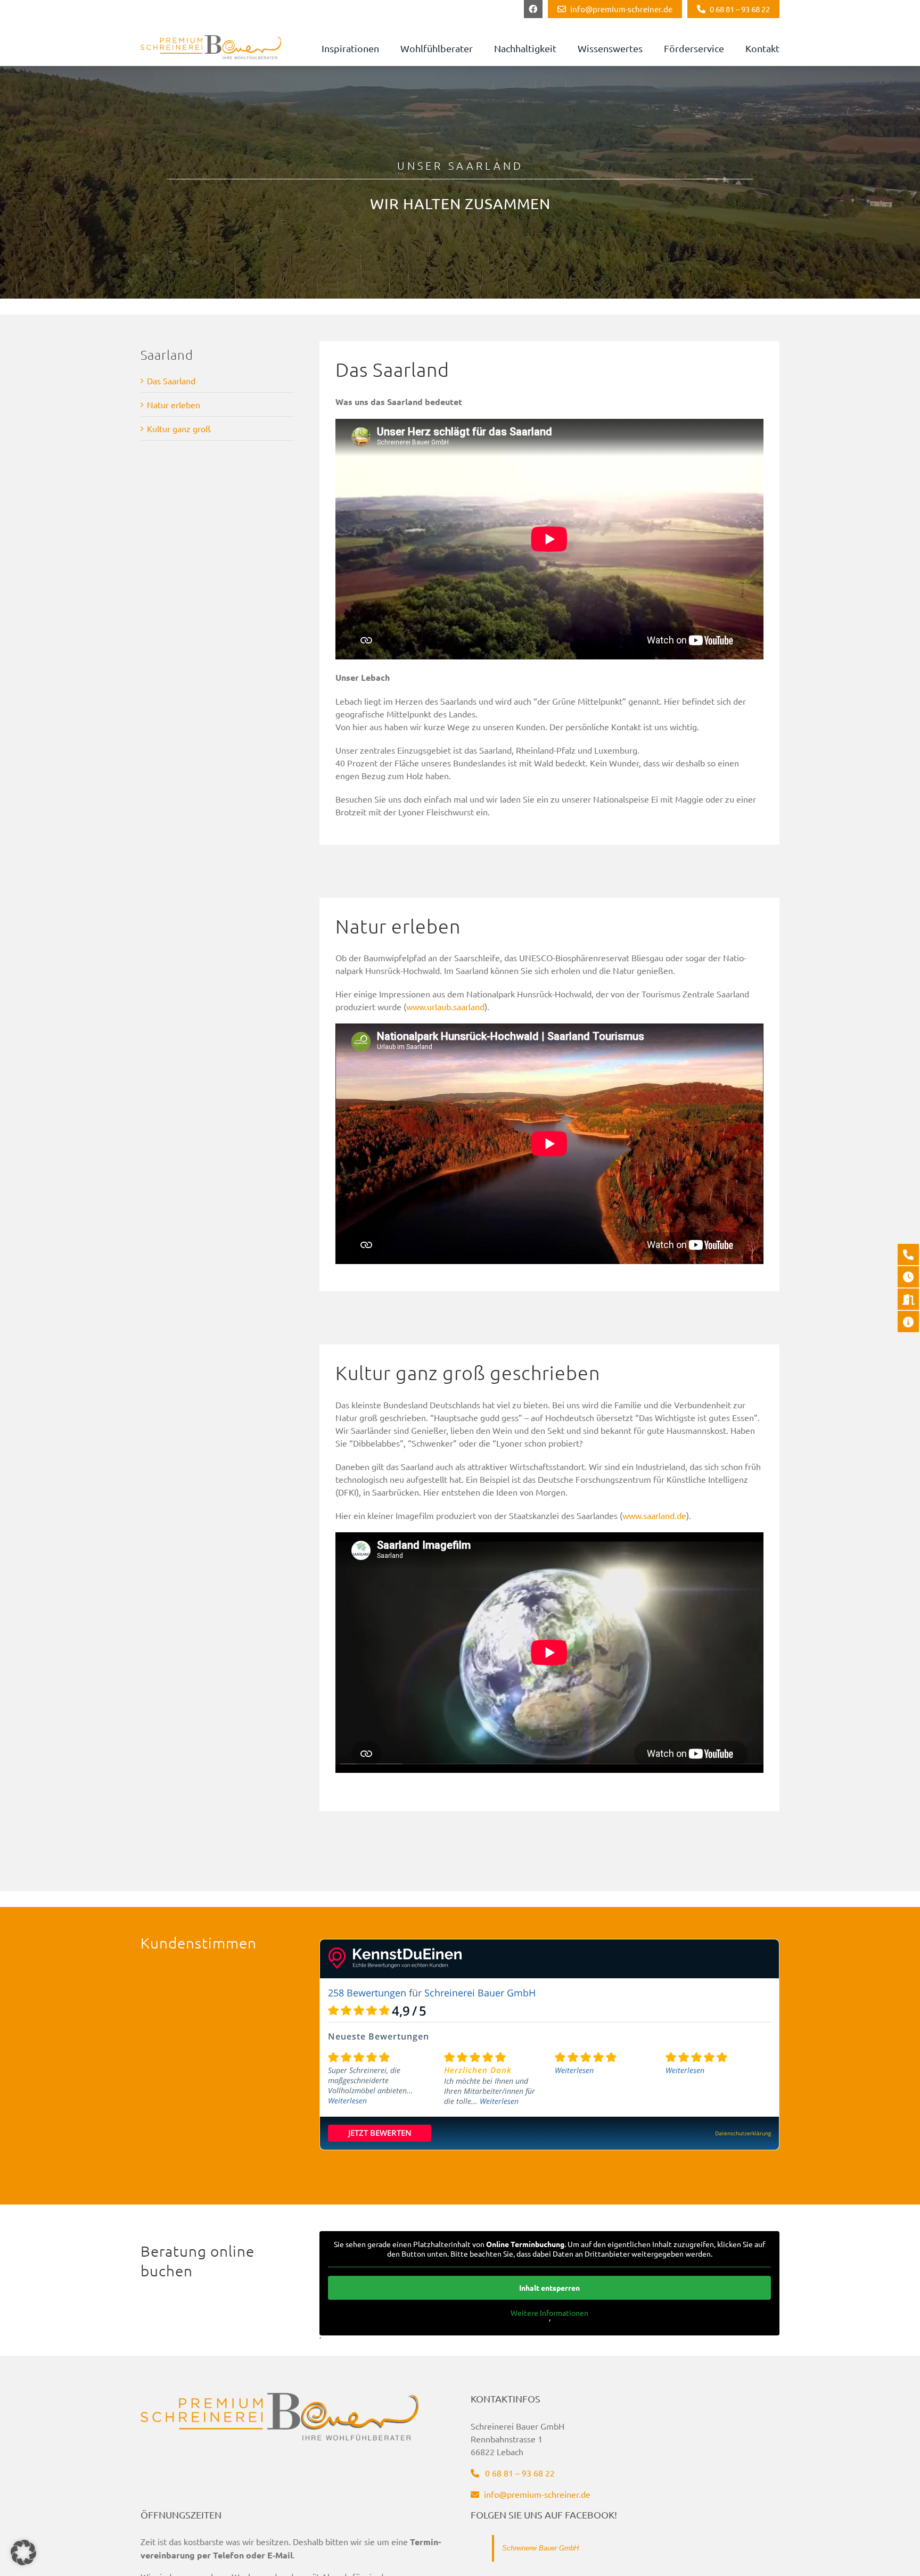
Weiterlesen (347, 2100)
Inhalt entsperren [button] (549, 2288)
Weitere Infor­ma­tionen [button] (549, 2313)
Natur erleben (174, 404)
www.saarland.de (654, 1515)
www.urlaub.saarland (445, 1006)
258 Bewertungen (367, 1993)
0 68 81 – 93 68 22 (519, 2472)
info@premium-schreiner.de (536, 2494)
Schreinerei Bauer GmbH (540, 2548)
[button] (23, 2553)
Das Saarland (171, 381)
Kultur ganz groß (179, 428)
